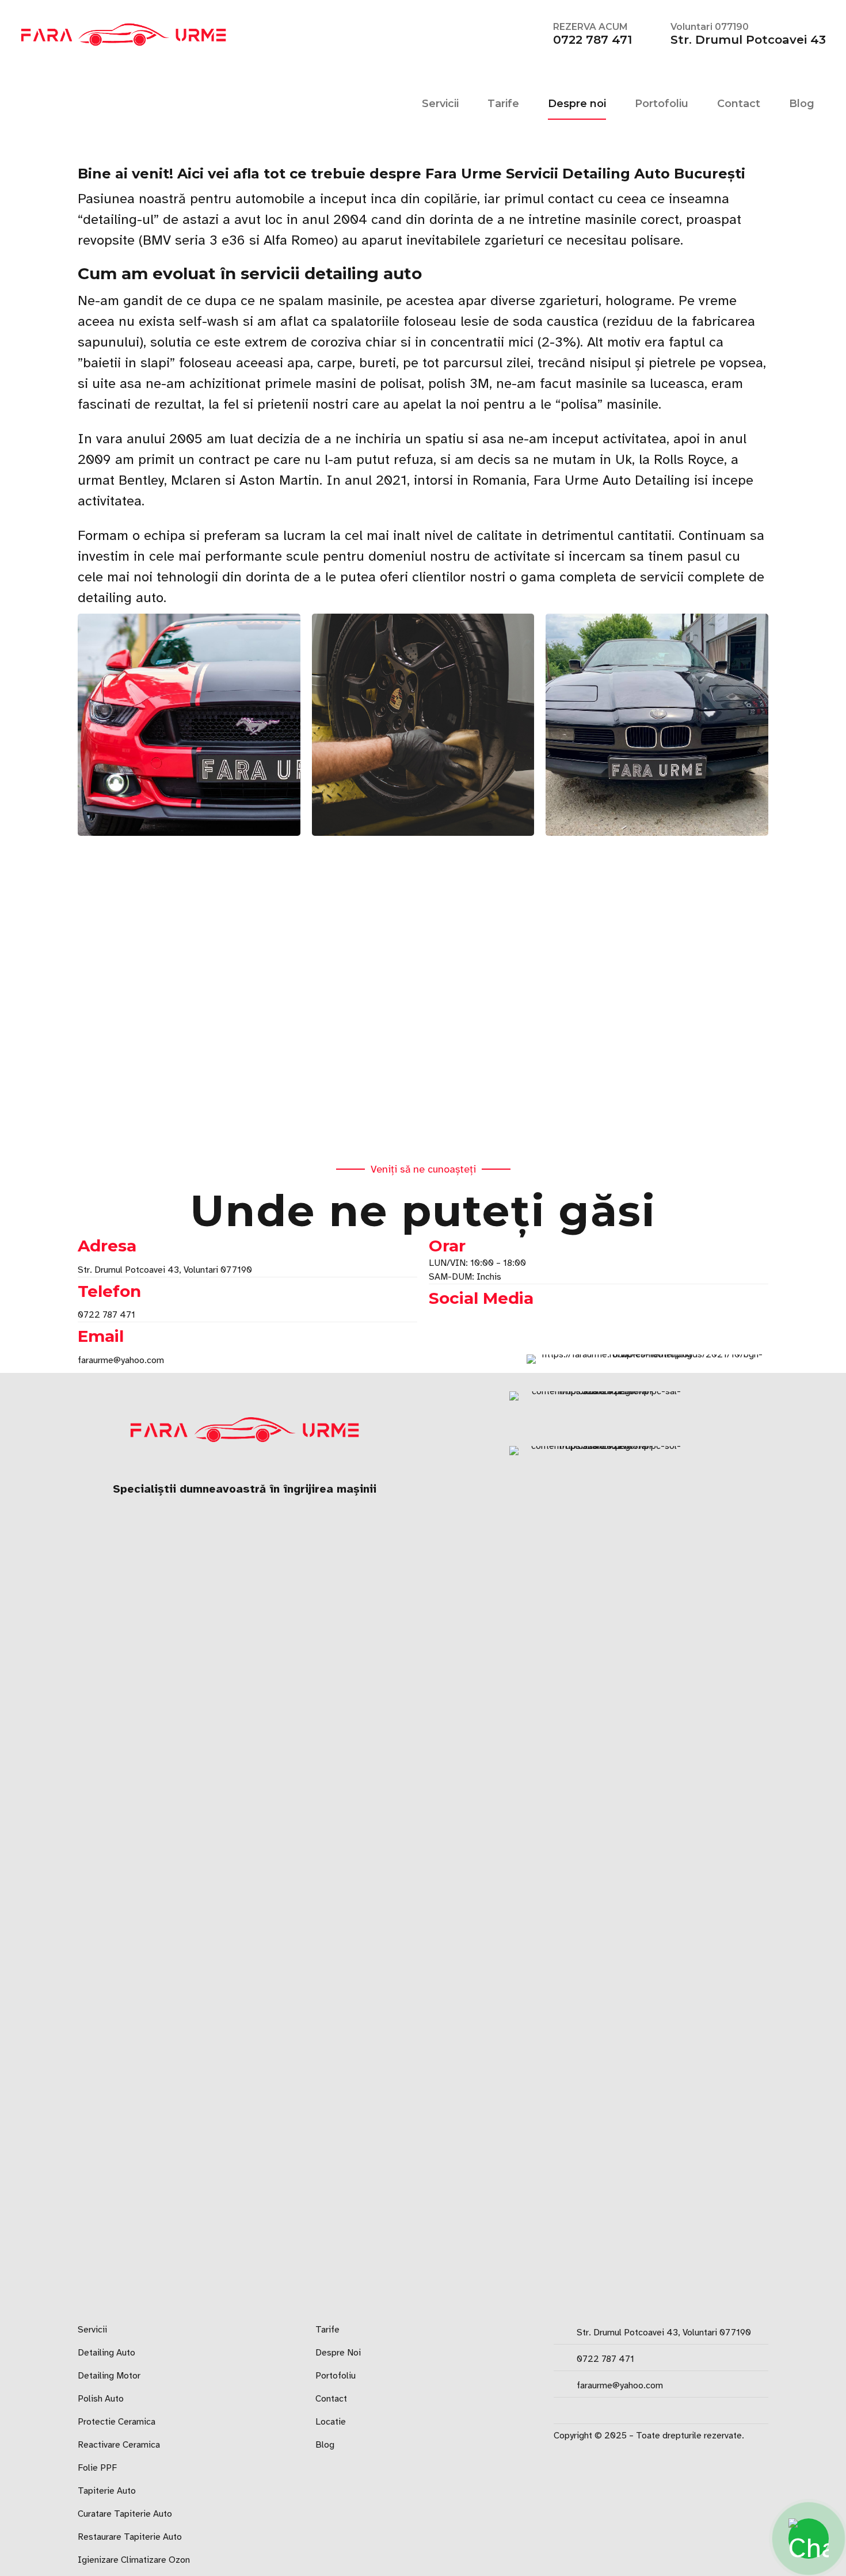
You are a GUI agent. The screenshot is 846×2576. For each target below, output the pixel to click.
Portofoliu (662, 104)
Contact (739, 104)
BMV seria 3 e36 (194, 240)
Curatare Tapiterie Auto (125, 2514)
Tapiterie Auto (107, 2491)
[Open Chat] (809, 2539)
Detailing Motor (109, 2376)
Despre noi (577, 104)
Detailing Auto (106, 2353)
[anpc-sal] (601, 1414)
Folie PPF (97, 2468)
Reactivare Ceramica (119, 2445)
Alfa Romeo (299, 240)
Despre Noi (338, 2353)
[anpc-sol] (601, 1878)
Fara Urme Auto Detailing (612, 480)
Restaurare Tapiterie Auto (130, 2537)
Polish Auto (101, 2399)
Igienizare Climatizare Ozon (134, 2560)
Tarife (503, 104)
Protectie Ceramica (117, 2422)
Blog (802, 104)
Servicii (440, 104)
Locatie (331, 2422)
